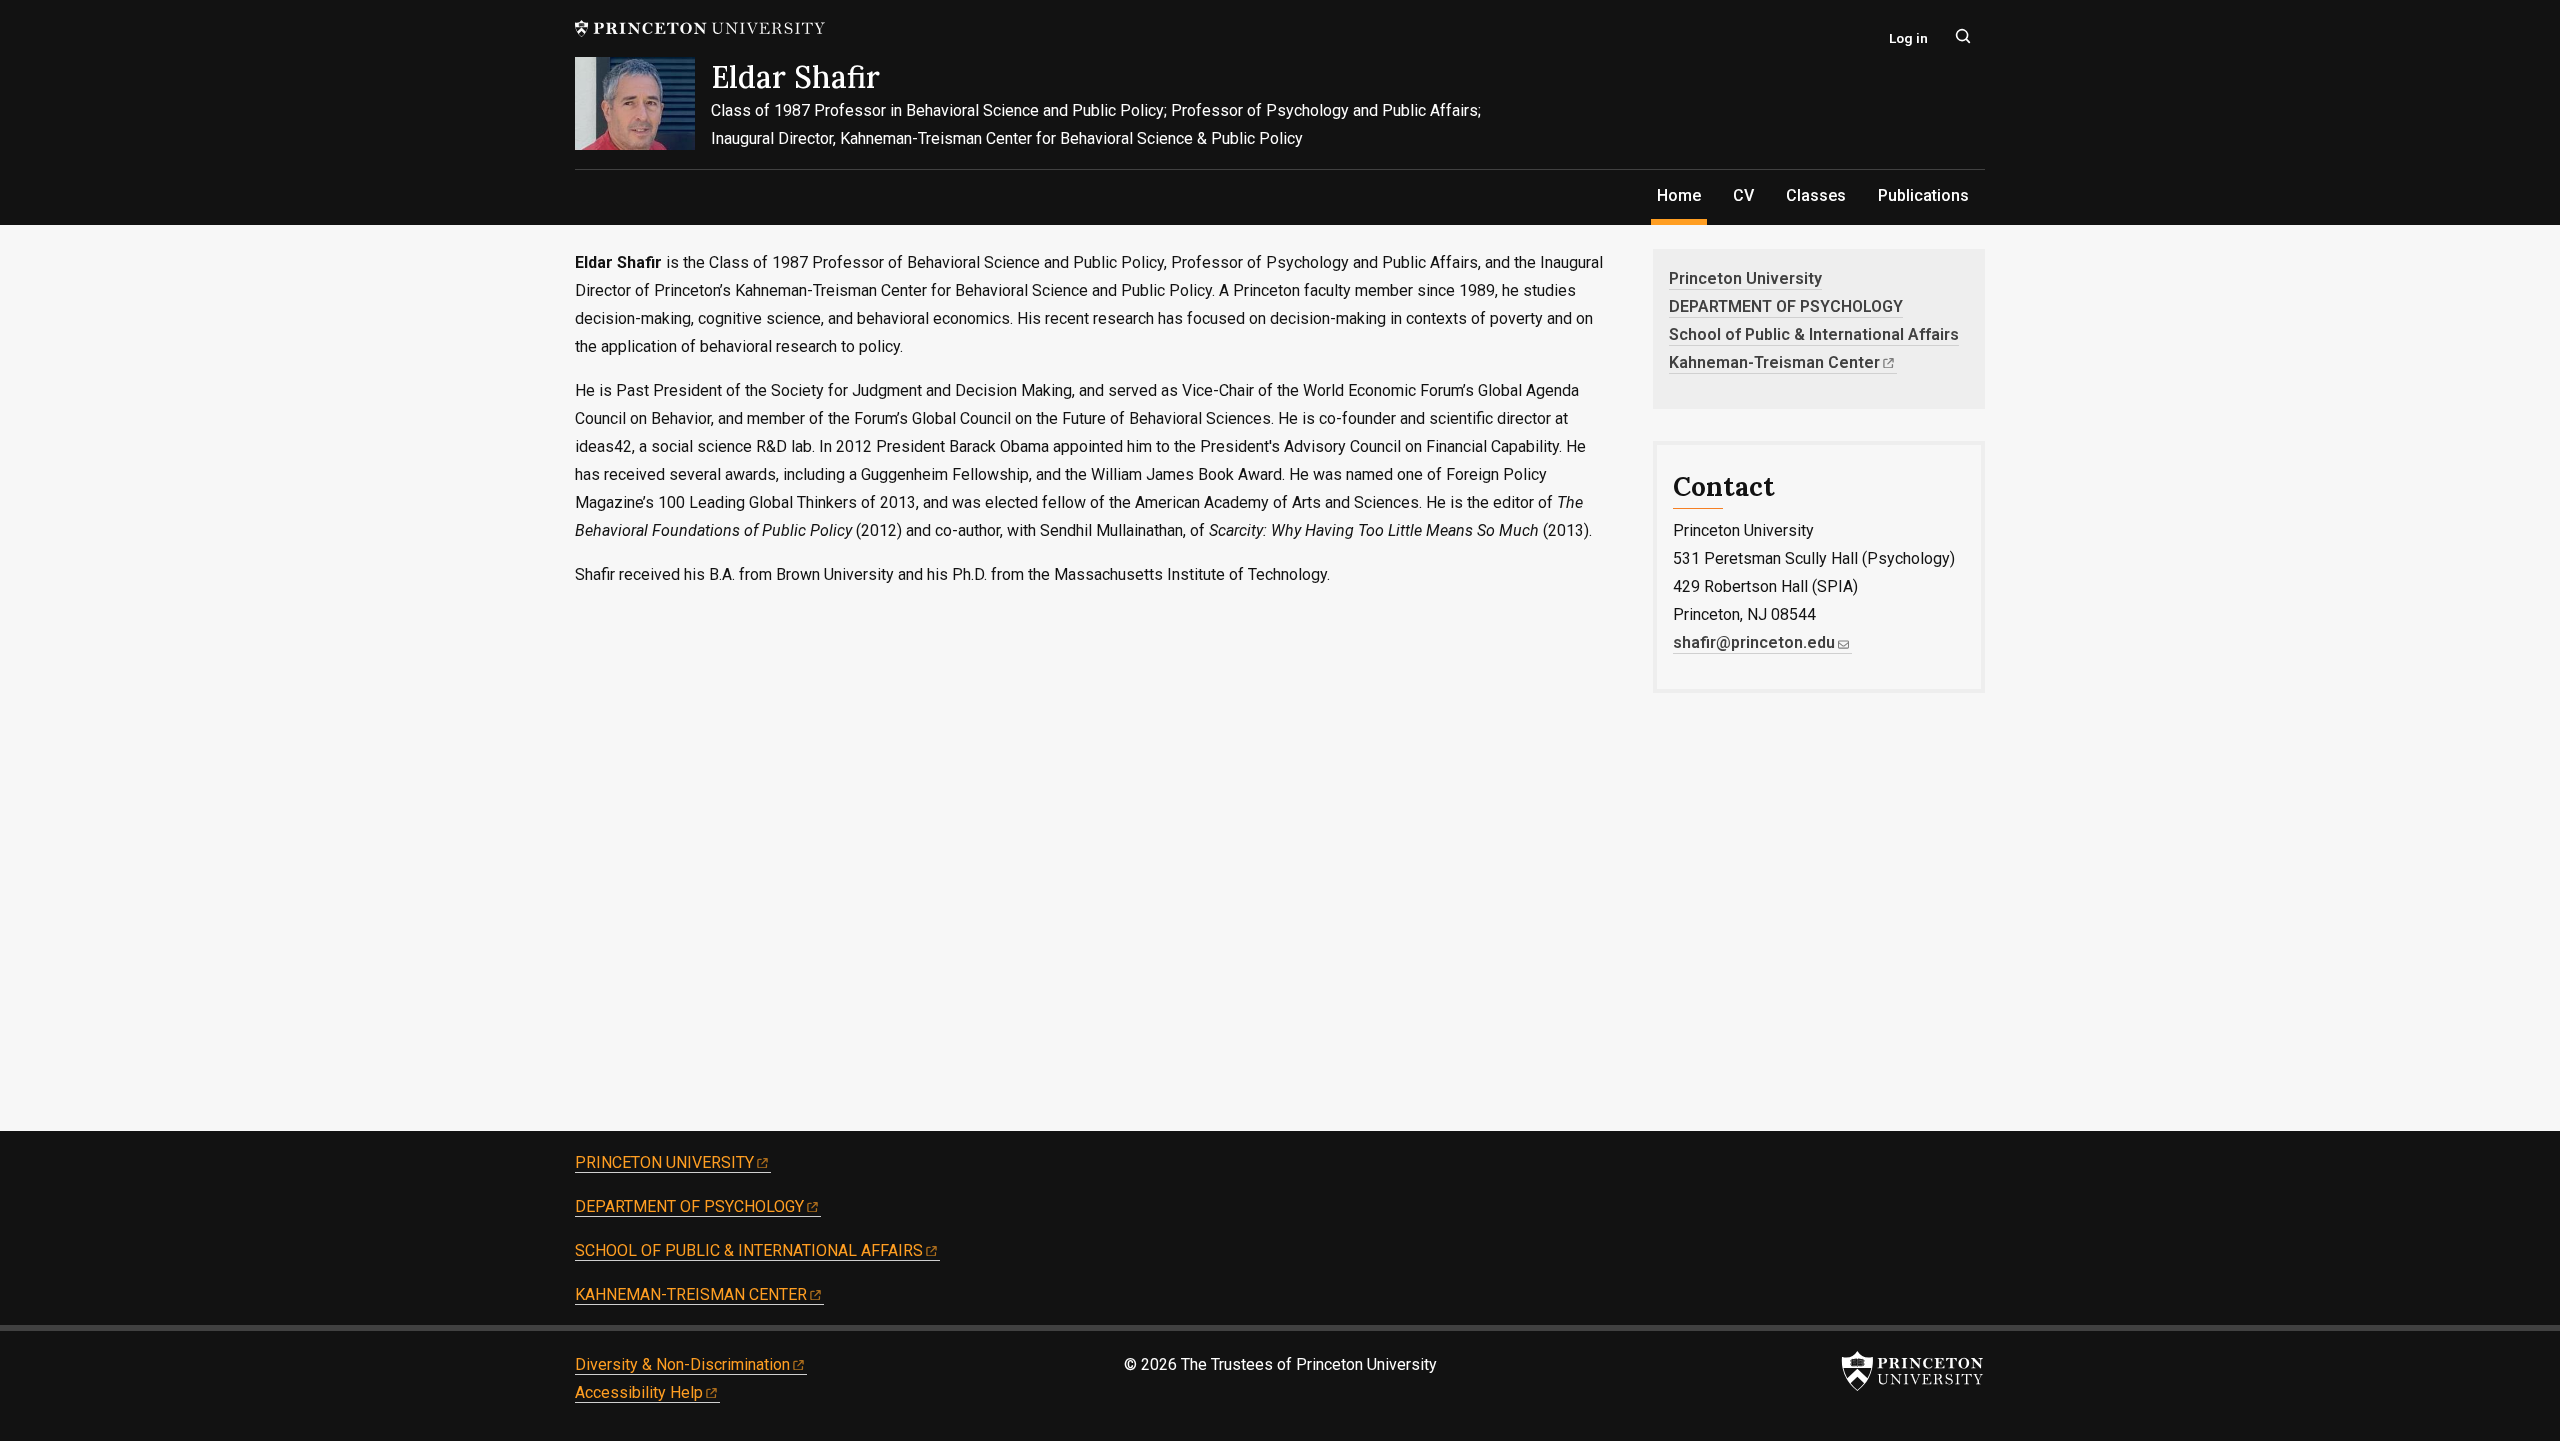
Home (1682, 195)
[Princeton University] (700, 28)
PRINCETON (664, 1162)
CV (1743, 195)
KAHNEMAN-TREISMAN (691, 1294)
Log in (1908, 38)
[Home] (643, 113)
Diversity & (682, 1364)
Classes (1816, 195)
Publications (1923, 195)
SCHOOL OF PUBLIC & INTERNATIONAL (749, 1250)
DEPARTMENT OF (689, 1206)
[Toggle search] (1963, 36)
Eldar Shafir (795, 77)
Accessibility (639, 1392)
